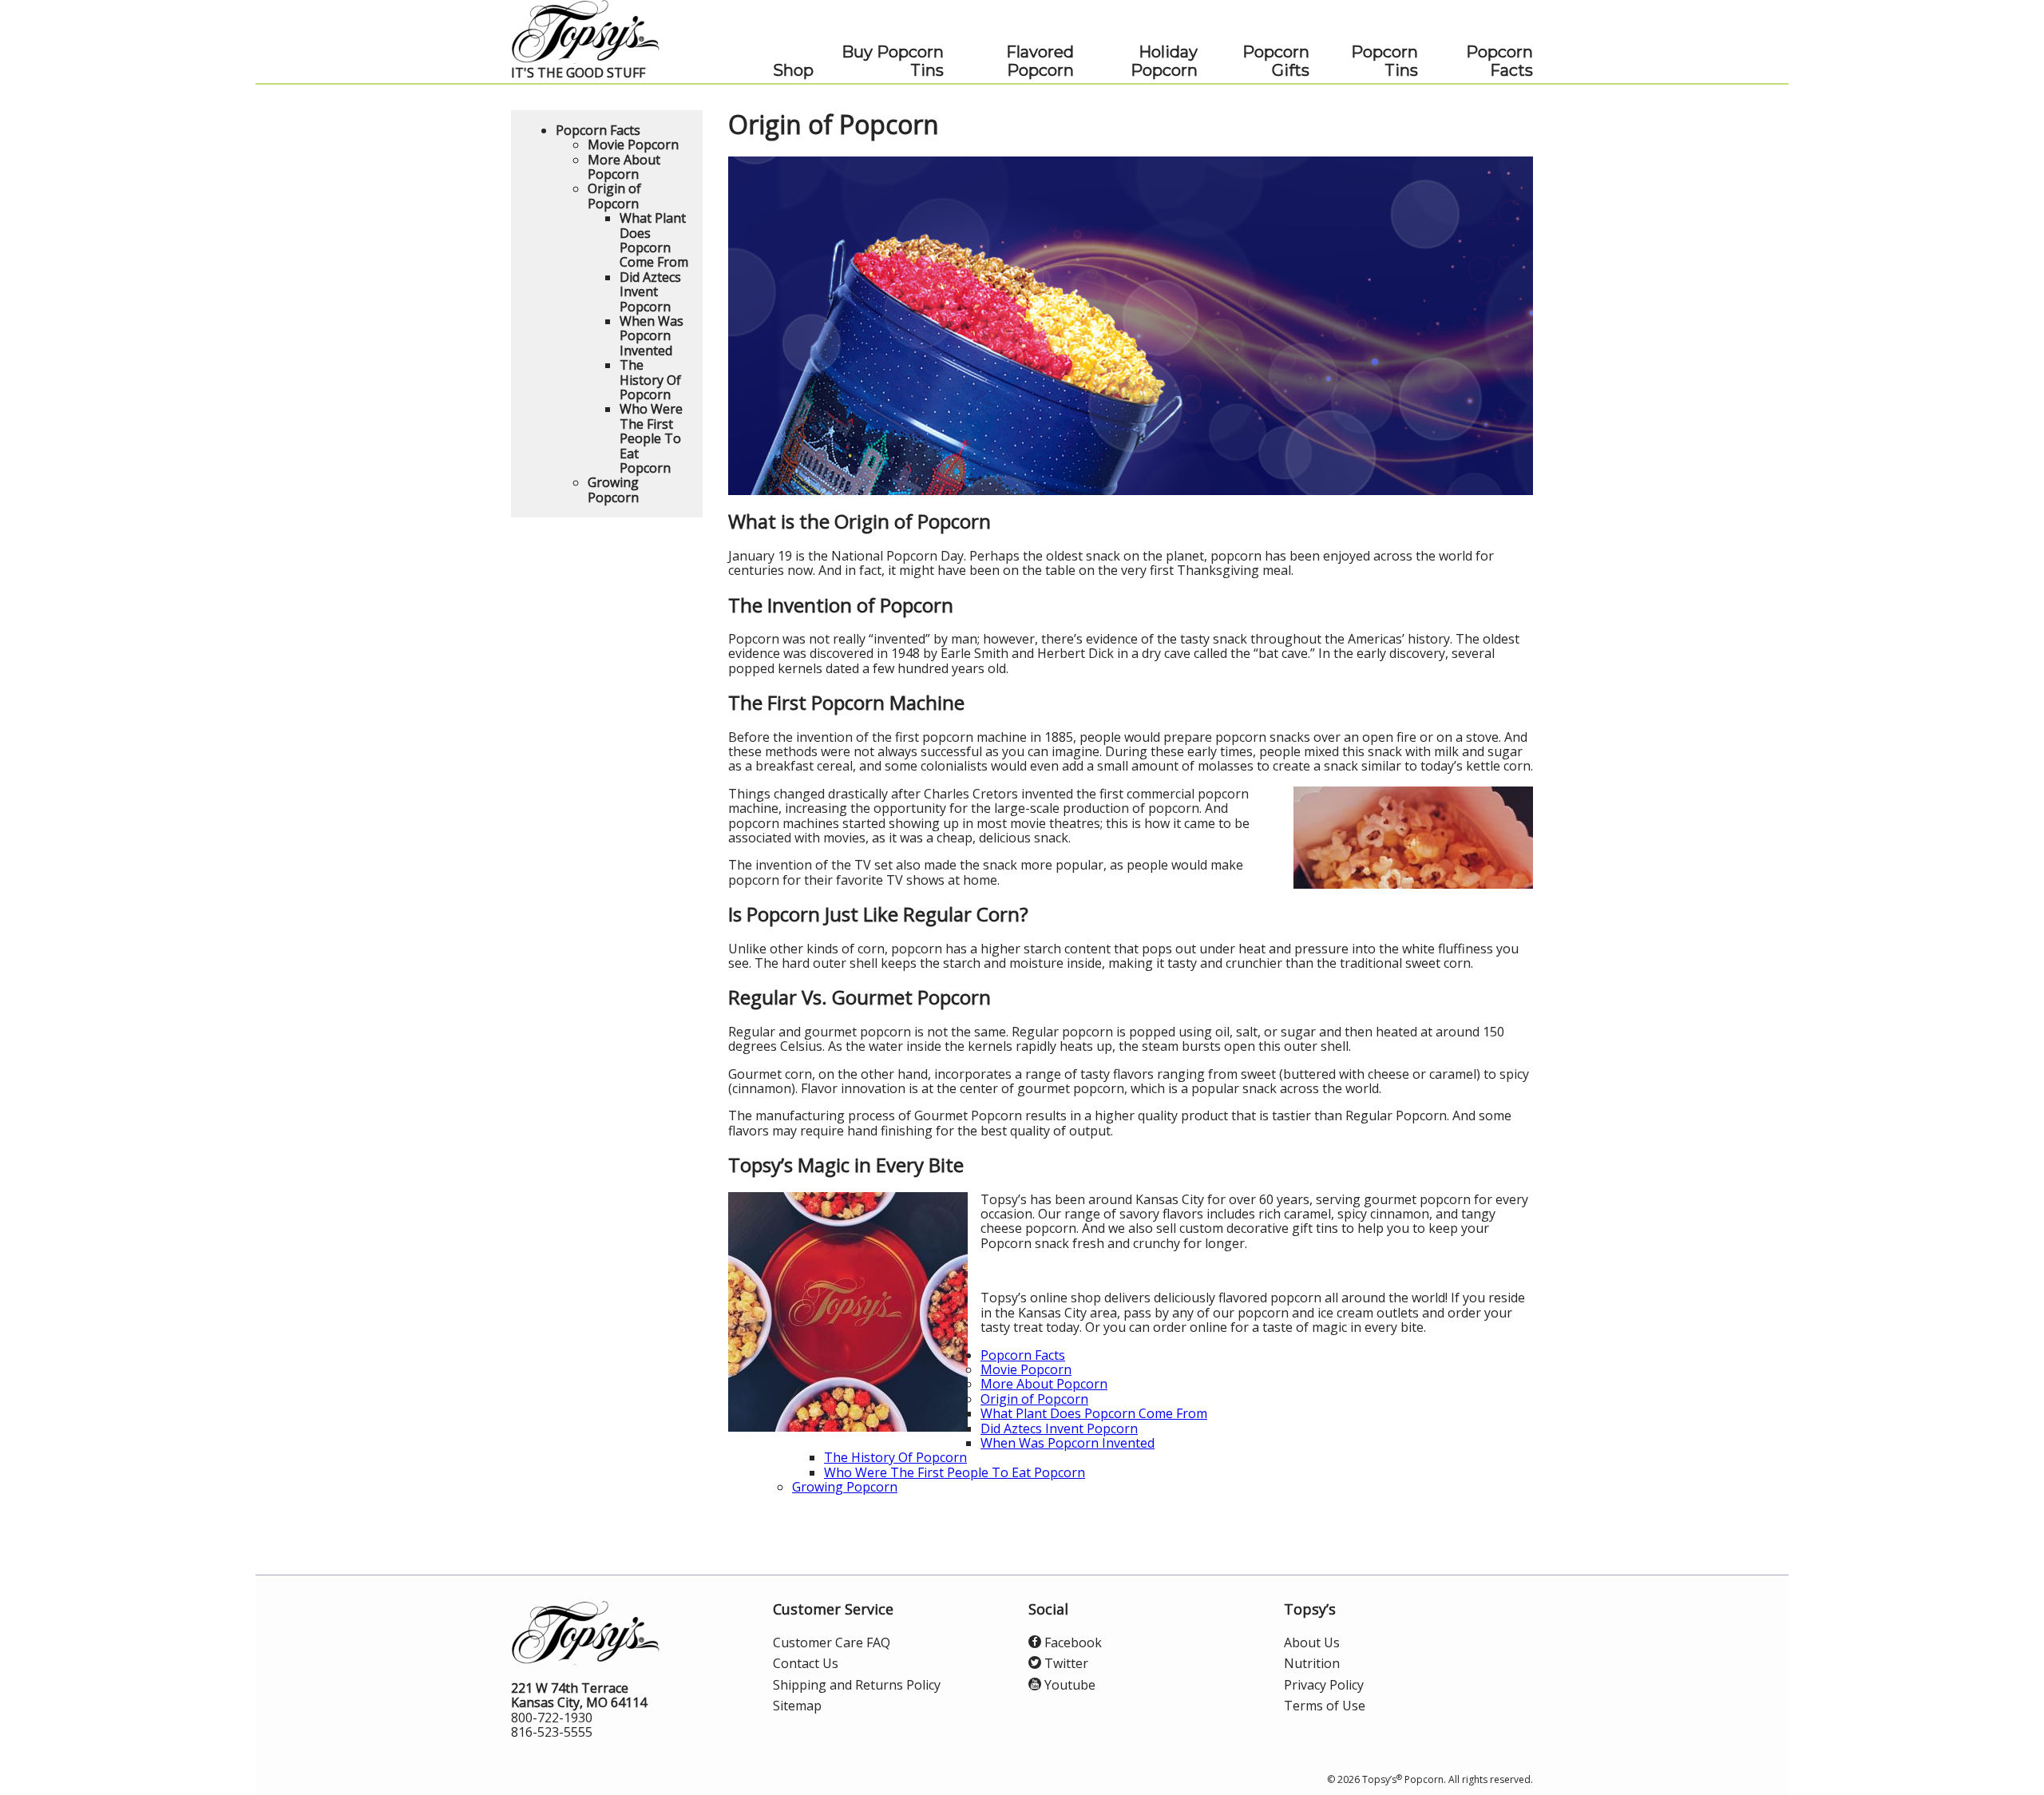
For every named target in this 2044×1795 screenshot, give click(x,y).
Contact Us (806, 1663)
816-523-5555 (552, 1732)
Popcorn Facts (1499, 61)
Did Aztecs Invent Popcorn (1059, 1428)
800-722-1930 (552, 1718)
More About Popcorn (1044, 1384)
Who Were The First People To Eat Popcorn (955, 1472)
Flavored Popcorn (1040, 61)
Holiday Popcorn (1164, 61)
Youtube (1068, 1685)
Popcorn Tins (1384, 61)
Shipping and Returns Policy (857, 1685)
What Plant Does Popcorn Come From (1094, 1413)
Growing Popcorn (845, 1487)
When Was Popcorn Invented (1068, 1443)
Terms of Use (1325, 1706)
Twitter (1065, 1663)
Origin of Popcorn (1034, 1399)
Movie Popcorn (1026, 1369)
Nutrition (1312, 1663)
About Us (1312, 1642)
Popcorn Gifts (1276, 61)
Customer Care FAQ (832, 1642)
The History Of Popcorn (895, 1457)
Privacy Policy (1324, 1685)
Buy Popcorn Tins (893, 61)
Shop (793, 71)
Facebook (1072, 1642)
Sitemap (797, 1706)
